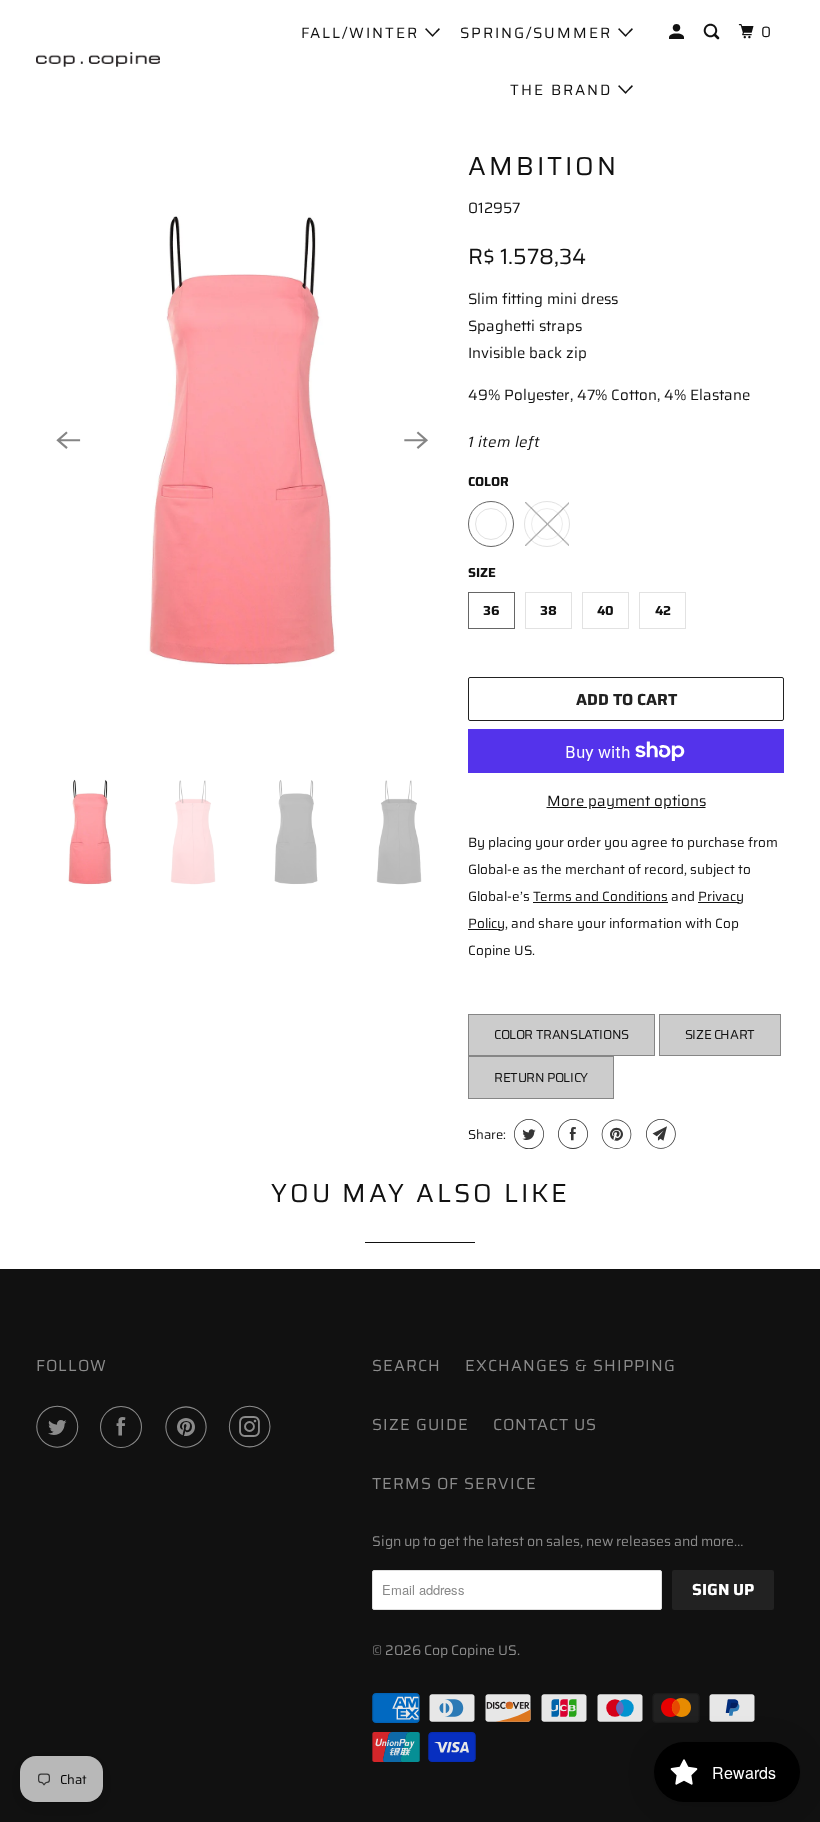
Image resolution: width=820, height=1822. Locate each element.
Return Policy (541, 1077)
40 (605, 610)
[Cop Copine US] (98, 59)
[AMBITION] (242, 440)
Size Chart (720, 1034)
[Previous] (68, 441)
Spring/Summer (539, 33)
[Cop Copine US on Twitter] (61, 1427)
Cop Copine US (470, 1650)
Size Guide (420, 1424)
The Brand (564, 90)
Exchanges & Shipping (570, 1365)
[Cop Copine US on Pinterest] (190, 1427)
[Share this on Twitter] (526, 1134)
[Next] (416, 441)
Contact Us (545, 1424)
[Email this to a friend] (658, 1134)
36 (491, 610)
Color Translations (561, 1034)
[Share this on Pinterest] (614, 1134)
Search (406, 1365)
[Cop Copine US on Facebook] (125, 1427)
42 (663, 610)
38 (548, 610)
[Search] (714, 32)
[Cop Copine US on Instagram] (254, 1427)
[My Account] (679, 32)
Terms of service (454, 1483)
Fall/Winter (363, 33)
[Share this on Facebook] (570, 1134)
